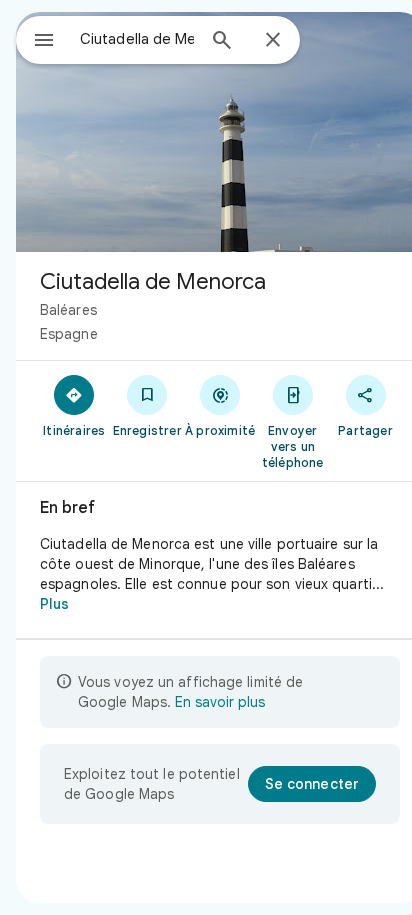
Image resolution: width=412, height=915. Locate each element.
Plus (54, 604)
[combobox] (137, 39)
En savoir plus (220, 702)
